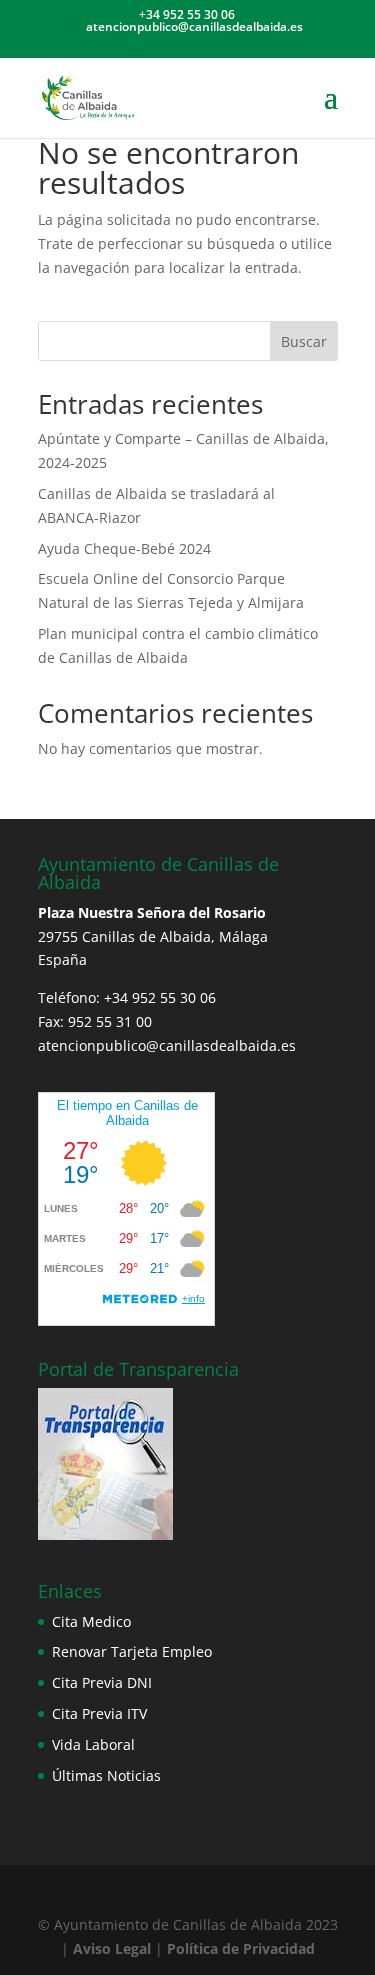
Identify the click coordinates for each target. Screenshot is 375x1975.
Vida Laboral (93, 1744)
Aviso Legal (110, 1948)
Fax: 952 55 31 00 (95, 1021)
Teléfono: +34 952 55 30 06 (127, 997)
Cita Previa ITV (99, 1713)
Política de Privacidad (241, 1948)
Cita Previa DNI (102, 1682)
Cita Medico (91, 1621)
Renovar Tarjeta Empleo (132, 1651)
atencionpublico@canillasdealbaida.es (167, 1045)
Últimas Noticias (106, 1775)
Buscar (304, 341)
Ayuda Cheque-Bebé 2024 (124, 548)
